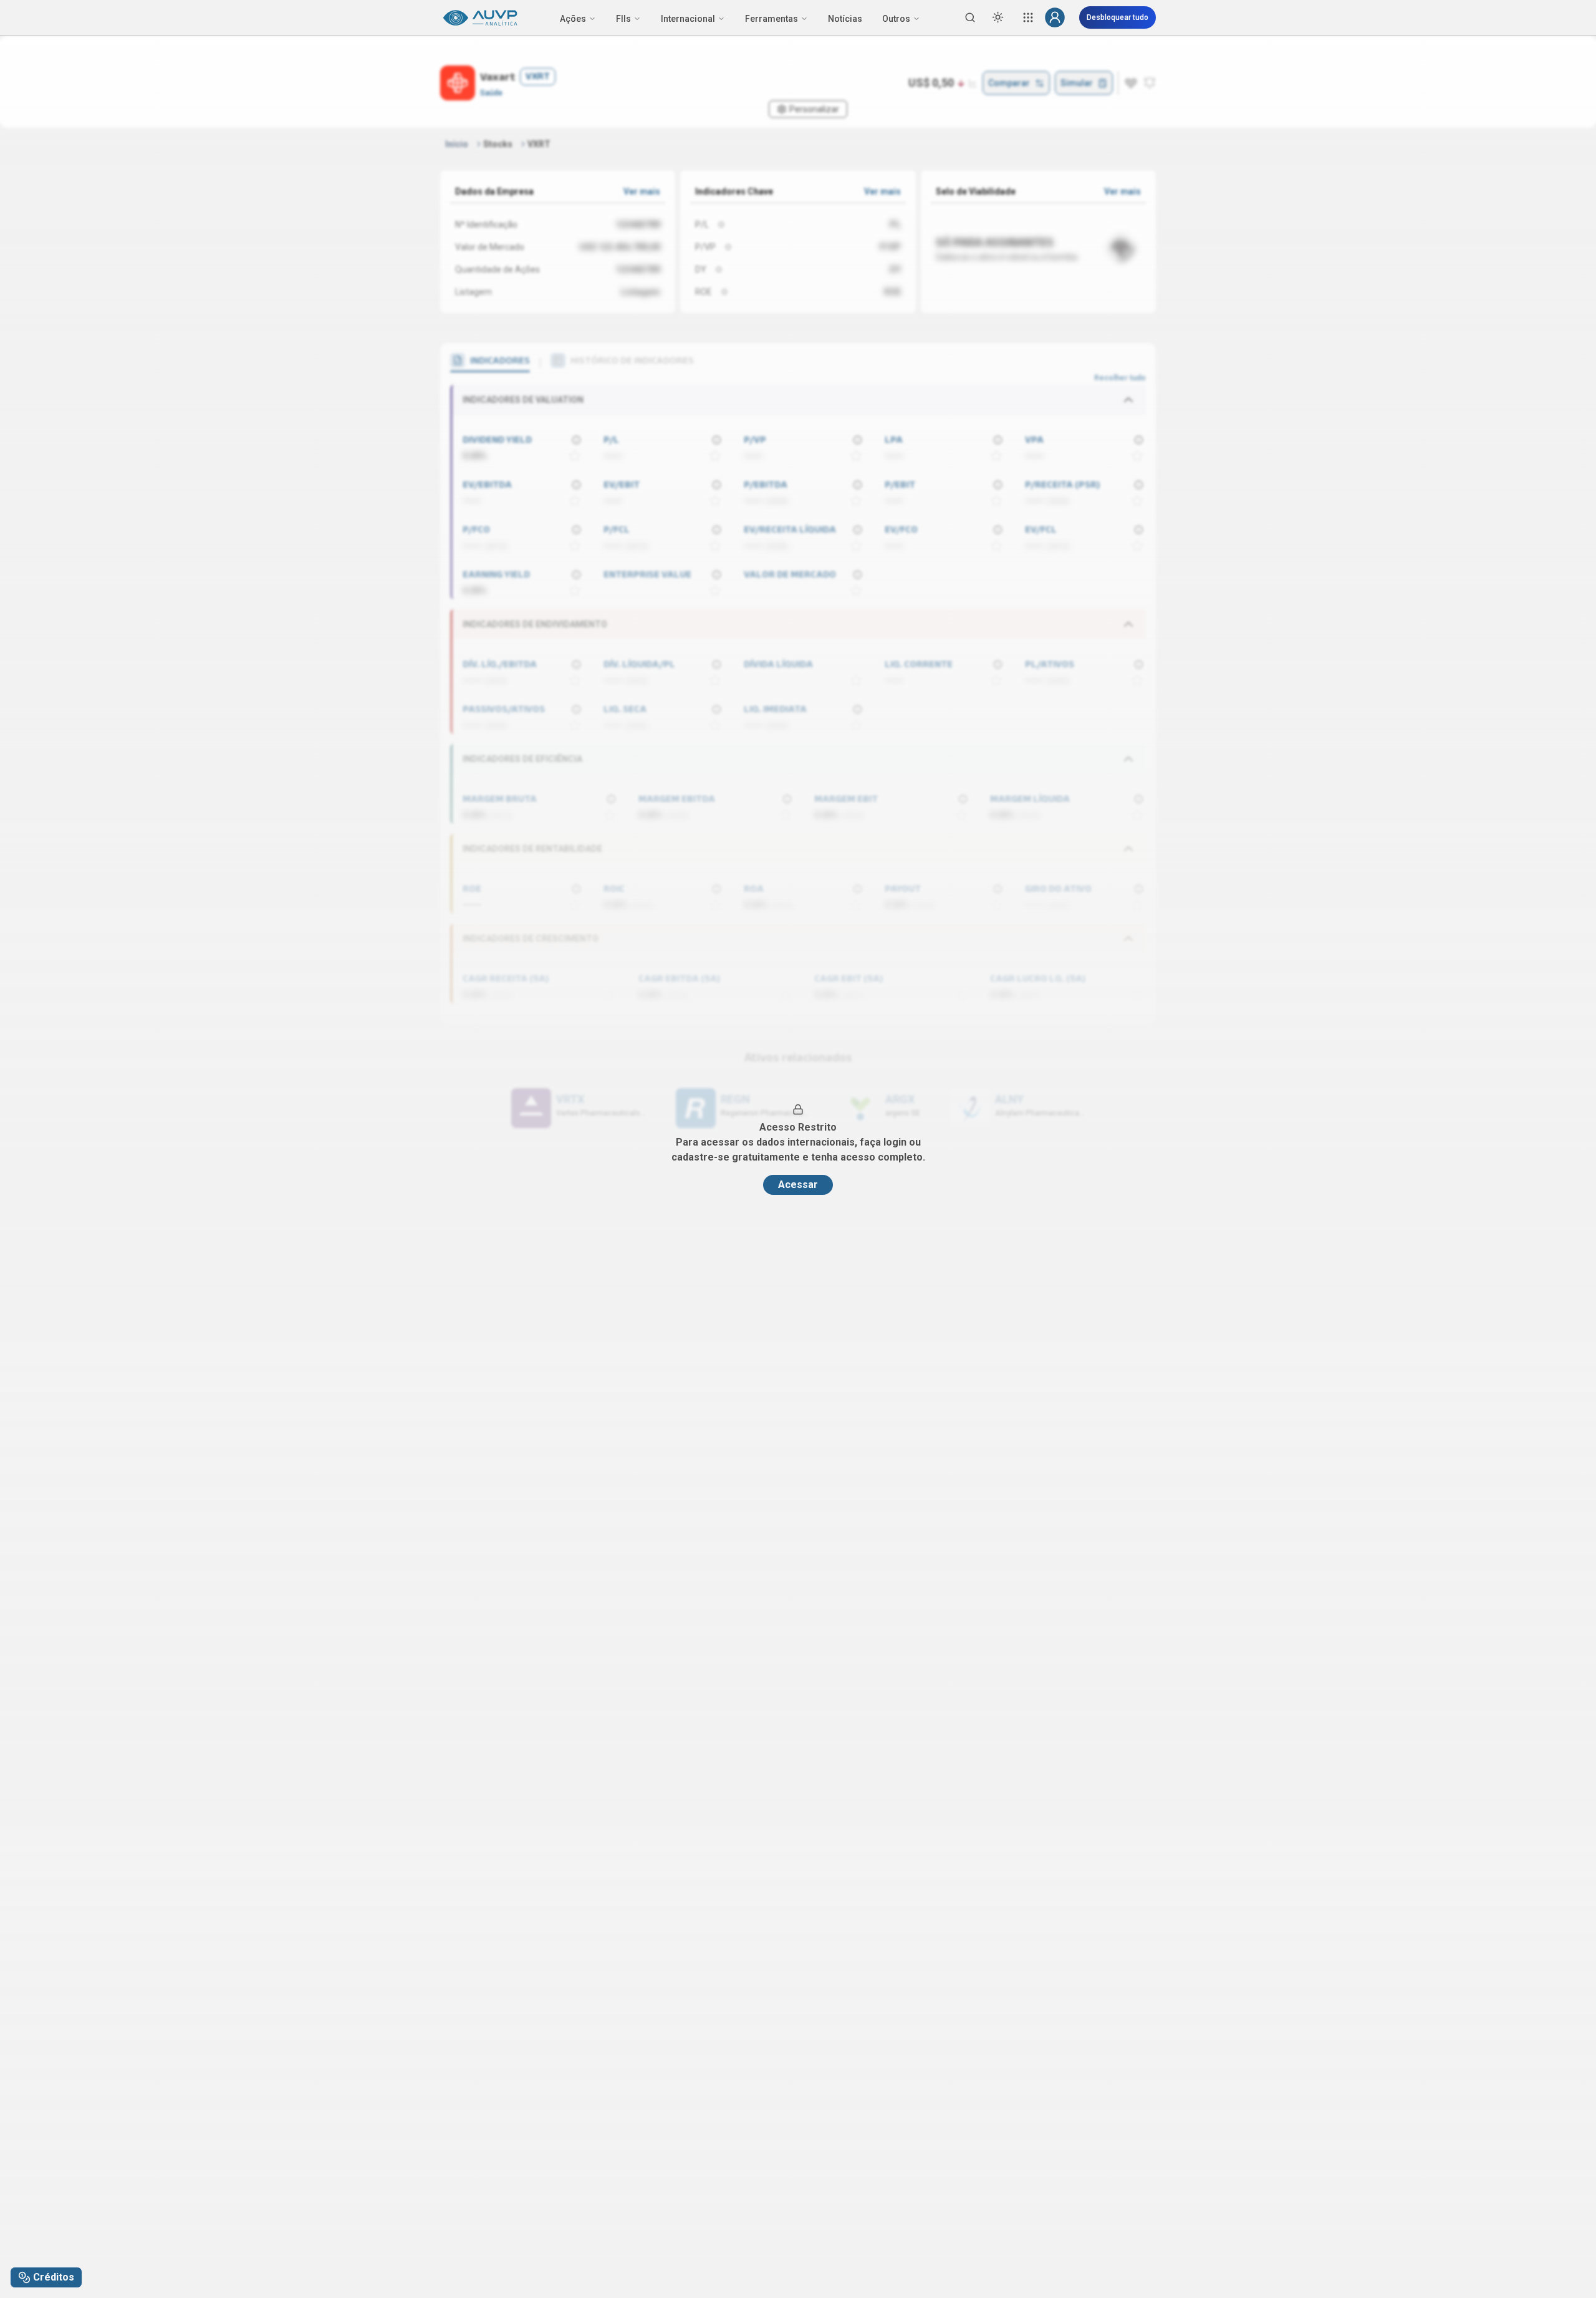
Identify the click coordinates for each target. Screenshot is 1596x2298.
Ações (573, 19)
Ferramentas (772, 19)
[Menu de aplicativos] (1028, 17)
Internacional (688, 19)
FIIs (623, 19)
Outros (896, 19)
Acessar (798, 1185)
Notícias (845, 19)
